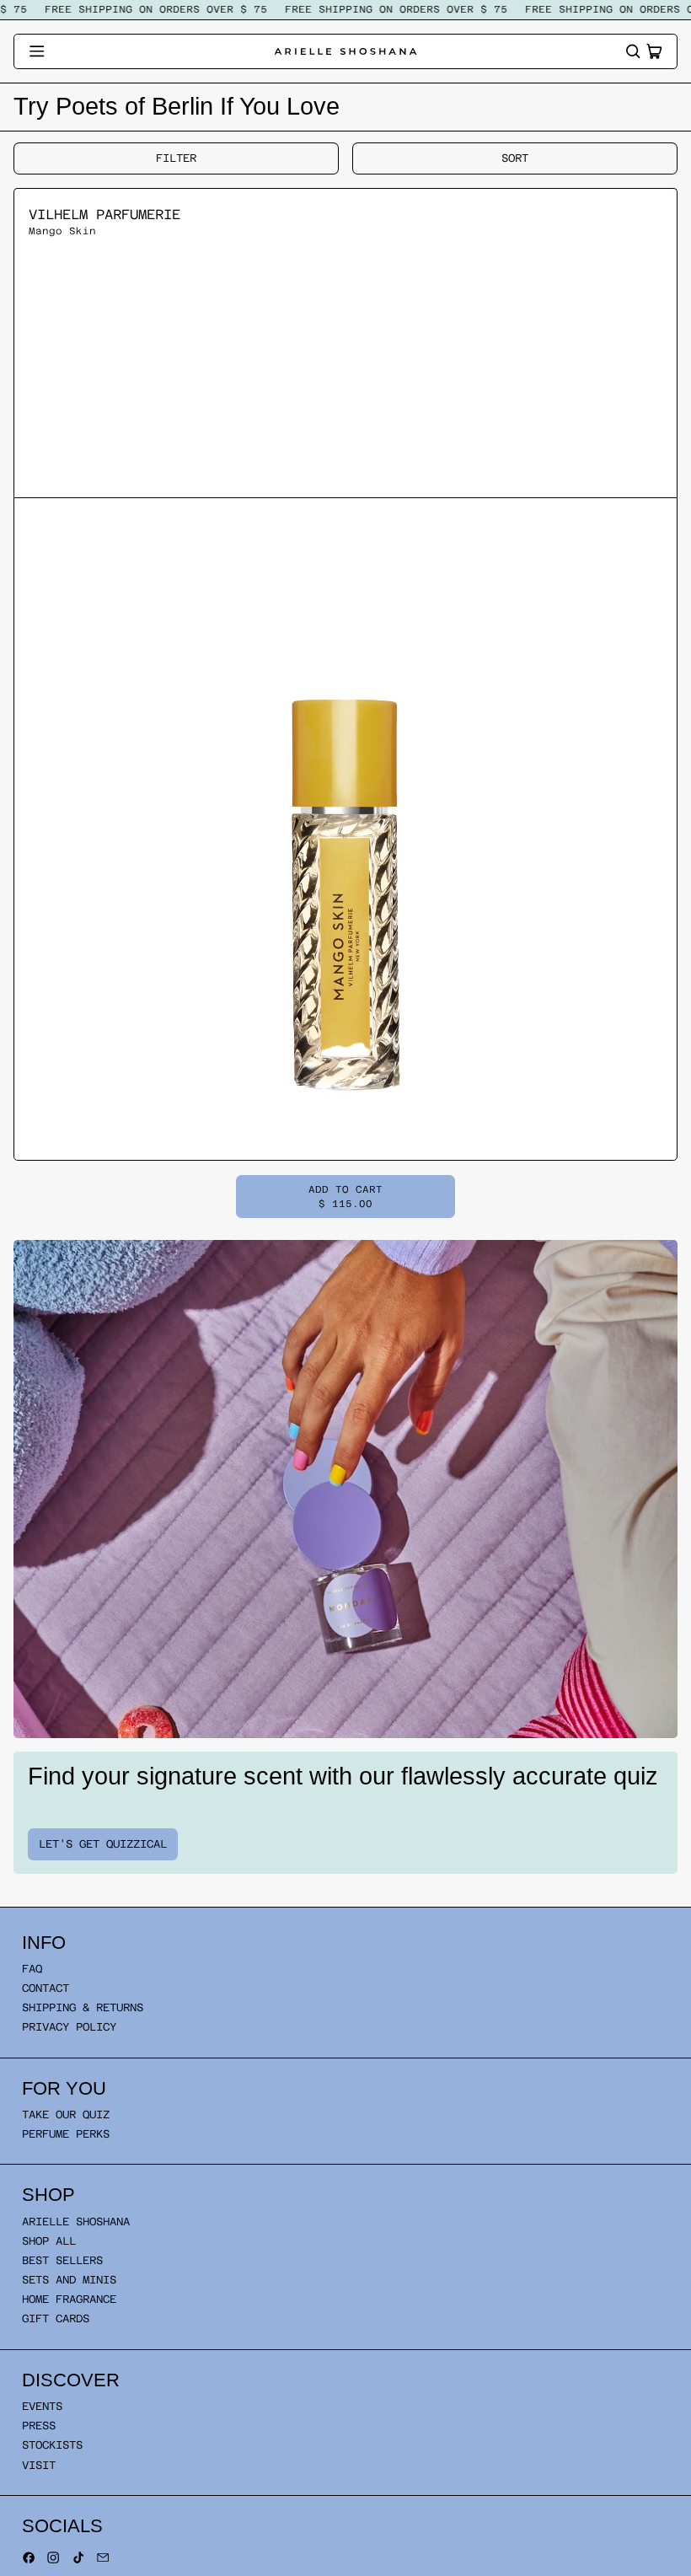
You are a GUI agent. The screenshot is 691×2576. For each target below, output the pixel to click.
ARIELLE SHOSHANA (76, 2222)
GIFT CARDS (56, 2318)
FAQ (32, 1969)
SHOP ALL (49, 2241)
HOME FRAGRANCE (69, 2299)
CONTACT (46, 1988)
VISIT (39, 2465)
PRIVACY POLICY (69, 2027)
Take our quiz (66, 2114)
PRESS (39, 2426)
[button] (633, 51)
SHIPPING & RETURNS (83, 2007)
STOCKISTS (52, 2445)
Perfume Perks (66, 2134)
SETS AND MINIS (69, 2280)
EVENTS (42, 2406)
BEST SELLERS (62, 2260)
